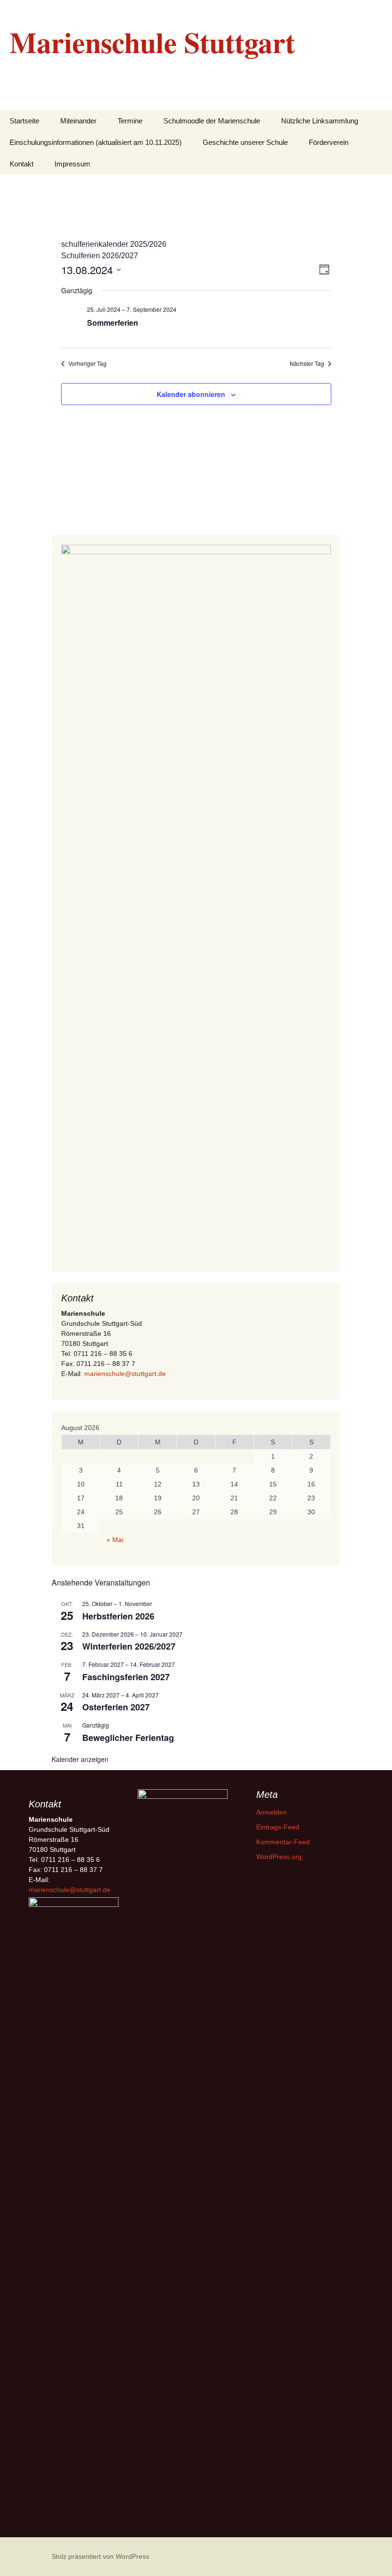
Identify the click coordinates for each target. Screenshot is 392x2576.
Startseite (24, 121)
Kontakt (22, 164)
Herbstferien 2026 (118, 1616)
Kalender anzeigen (80, 1759)
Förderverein (329, 142)
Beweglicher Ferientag (128, 1738)
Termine (130, 121)
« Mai (115, 1540)
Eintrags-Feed (278, 1827)
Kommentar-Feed (283, 1842)
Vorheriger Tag (87, 363)
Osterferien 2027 (116, 1707)
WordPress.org (279, 1857)
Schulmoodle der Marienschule (212, 121)
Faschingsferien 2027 (126, 1677)
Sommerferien (113, 323)
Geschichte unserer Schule (245, 142)
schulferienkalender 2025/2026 (114, 244)
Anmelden (272, 1812)
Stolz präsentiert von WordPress (100, 2556)
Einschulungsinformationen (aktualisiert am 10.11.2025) (96, 142)
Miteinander (78, 121)
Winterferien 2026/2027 (129, 1646)
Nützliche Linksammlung (320, 121)
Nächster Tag (307, 363)
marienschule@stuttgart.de (125, 1374)
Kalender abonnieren (191, 394)
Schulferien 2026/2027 (100, 256)
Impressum (72, 164)
